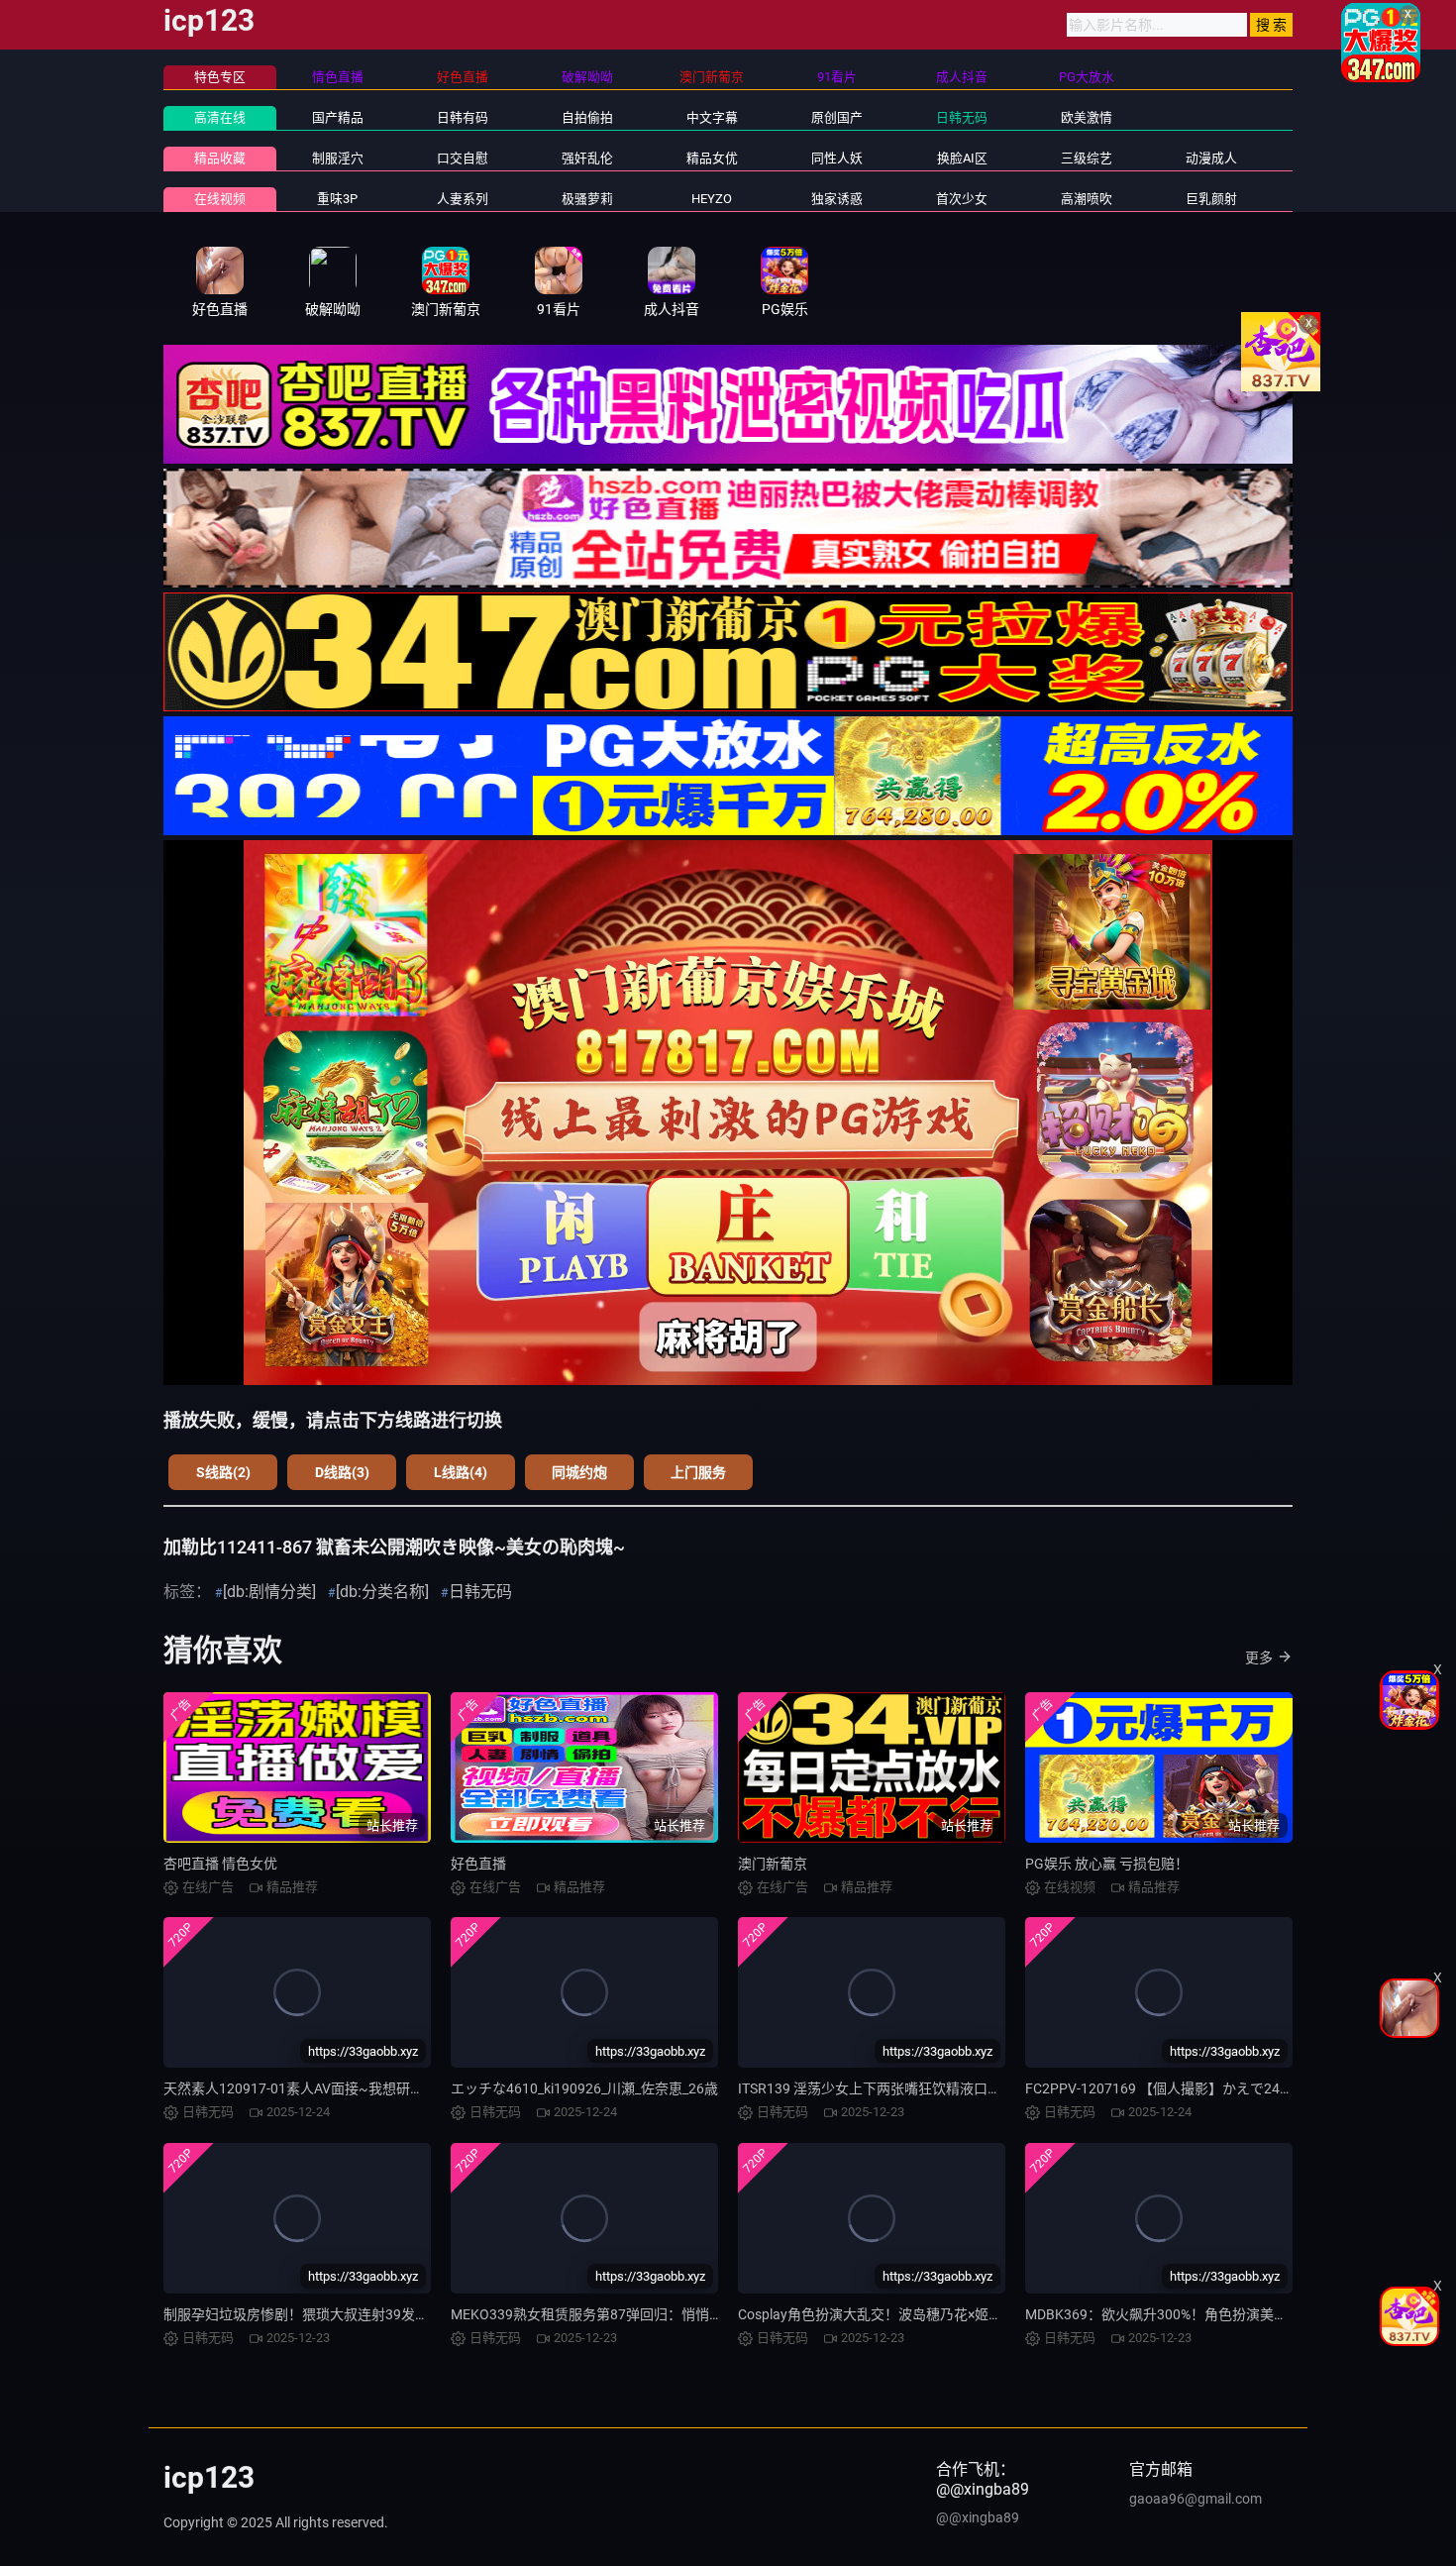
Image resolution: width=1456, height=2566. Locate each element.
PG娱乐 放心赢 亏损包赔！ (1107, 1864)
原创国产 (837, 117)
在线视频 (220, 199)
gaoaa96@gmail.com (1196, 2499)
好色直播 (478, 1864)
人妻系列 (463, 199)
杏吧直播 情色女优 (220, 1864)
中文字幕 (712, 117)
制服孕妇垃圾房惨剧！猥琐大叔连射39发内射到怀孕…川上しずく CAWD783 (396, 2314)
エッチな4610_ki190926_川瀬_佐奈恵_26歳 (584, 2088)
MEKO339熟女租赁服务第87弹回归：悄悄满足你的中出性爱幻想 (649, 2314)
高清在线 (220, 117)
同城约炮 (579, 1472)
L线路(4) (461, 1472)
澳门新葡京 (773, 1864)
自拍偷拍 (587, 117)
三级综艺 (1087, 158)
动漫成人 (1211, 158)
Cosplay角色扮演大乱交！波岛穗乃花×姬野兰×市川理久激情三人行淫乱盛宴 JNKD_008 (1005, 2314)
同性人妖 (837, 158)
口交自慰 (463, 158)
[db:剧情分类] (269, 1592)
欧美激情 (1087, 117)
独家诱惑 (837, 199)
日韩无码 (962, 117)
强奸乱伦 (587, 158)
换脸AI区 (962, 158)
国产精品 (338, 117)
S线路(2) (223, 1472)
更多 (1259, 1657)
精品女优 (712, 158)
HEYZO (712, 199)
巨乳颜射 (1211, 199)
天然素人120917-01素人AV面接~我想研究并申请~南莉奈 (340, 2088)
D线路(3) (342, 1472)
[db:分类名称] (382, 1592)
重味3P (337, 199)
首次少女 (962, 199)
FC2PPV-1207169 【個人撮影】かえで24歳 (1159, 2088)
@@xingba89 (978, 2517)
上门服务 (698, 1472)
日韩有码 (463, 117)
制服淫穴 (338, 158)
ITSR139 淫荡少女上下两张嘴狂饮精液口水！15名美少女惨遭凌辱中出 (954, 2088)
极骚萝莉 (587, 199)
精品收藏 (220, 158)
